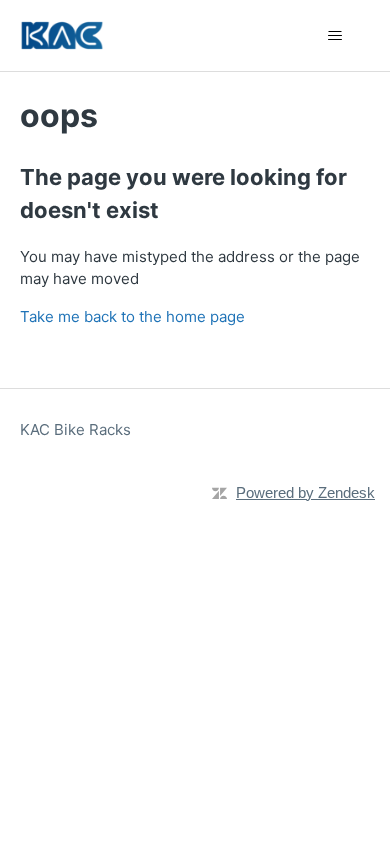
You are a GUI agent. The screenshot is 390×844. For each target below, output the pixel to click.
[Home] (62, 35)
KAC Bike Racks (75, 429)
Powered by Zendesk (305, 492)
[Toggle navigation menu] (335, 36)
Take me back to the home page (132, 316)
